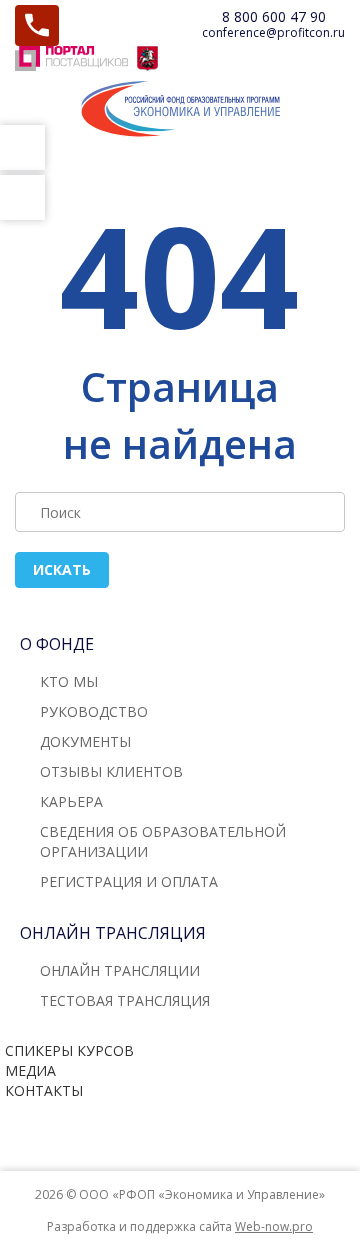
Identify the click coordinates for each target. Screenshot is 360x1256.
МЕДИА (30, 1070)
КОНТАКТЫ (44, 1090)
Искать (62, 569)
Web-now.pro (274, 1226)
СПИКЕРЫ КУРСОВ (69, 1050)
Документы (85, 741)
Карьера (71, 801)
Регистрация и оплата (129, 881)
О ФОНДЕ (57, 644)
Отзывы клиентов (111, 771)
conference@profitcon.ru (273, 32)
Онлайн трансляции (120, 970)
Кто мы (69, 681)
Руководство (94, 711)
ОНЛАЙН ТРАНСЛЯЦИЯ (113, 933)
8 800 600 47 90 (274, 16)
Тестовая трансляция (125, 1000)
